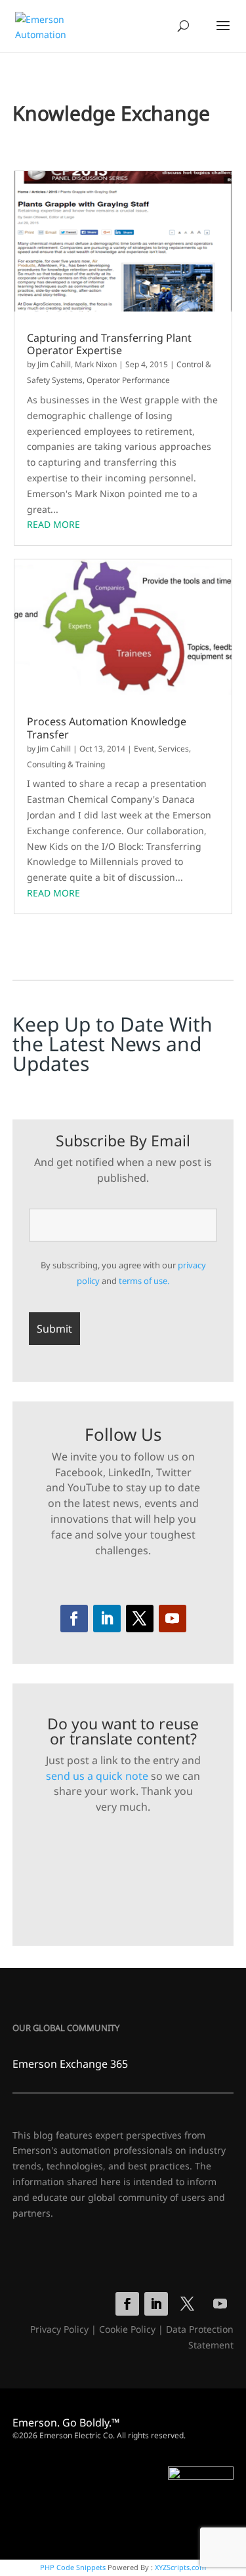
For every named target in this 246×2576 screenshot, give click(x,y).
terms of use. (144, 1281)
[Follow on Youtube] (173, 1619)
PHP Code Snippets (73, 2567)
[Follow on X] (140, 1619)
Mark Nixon (96, 364)
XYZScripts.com (180, 2567)
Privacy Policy (59, 2329)
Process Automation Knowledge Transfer (107, 728)
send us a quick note (97, 1776)
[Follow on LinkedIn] (107, 1619)
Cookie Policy (127, 2329)
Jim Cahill (54, 364)
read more (53, 524)
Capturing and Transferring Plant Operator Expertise (109, 344)
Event (144, 749)
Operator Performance (128, 380)
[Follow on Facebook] (74, 1619)
